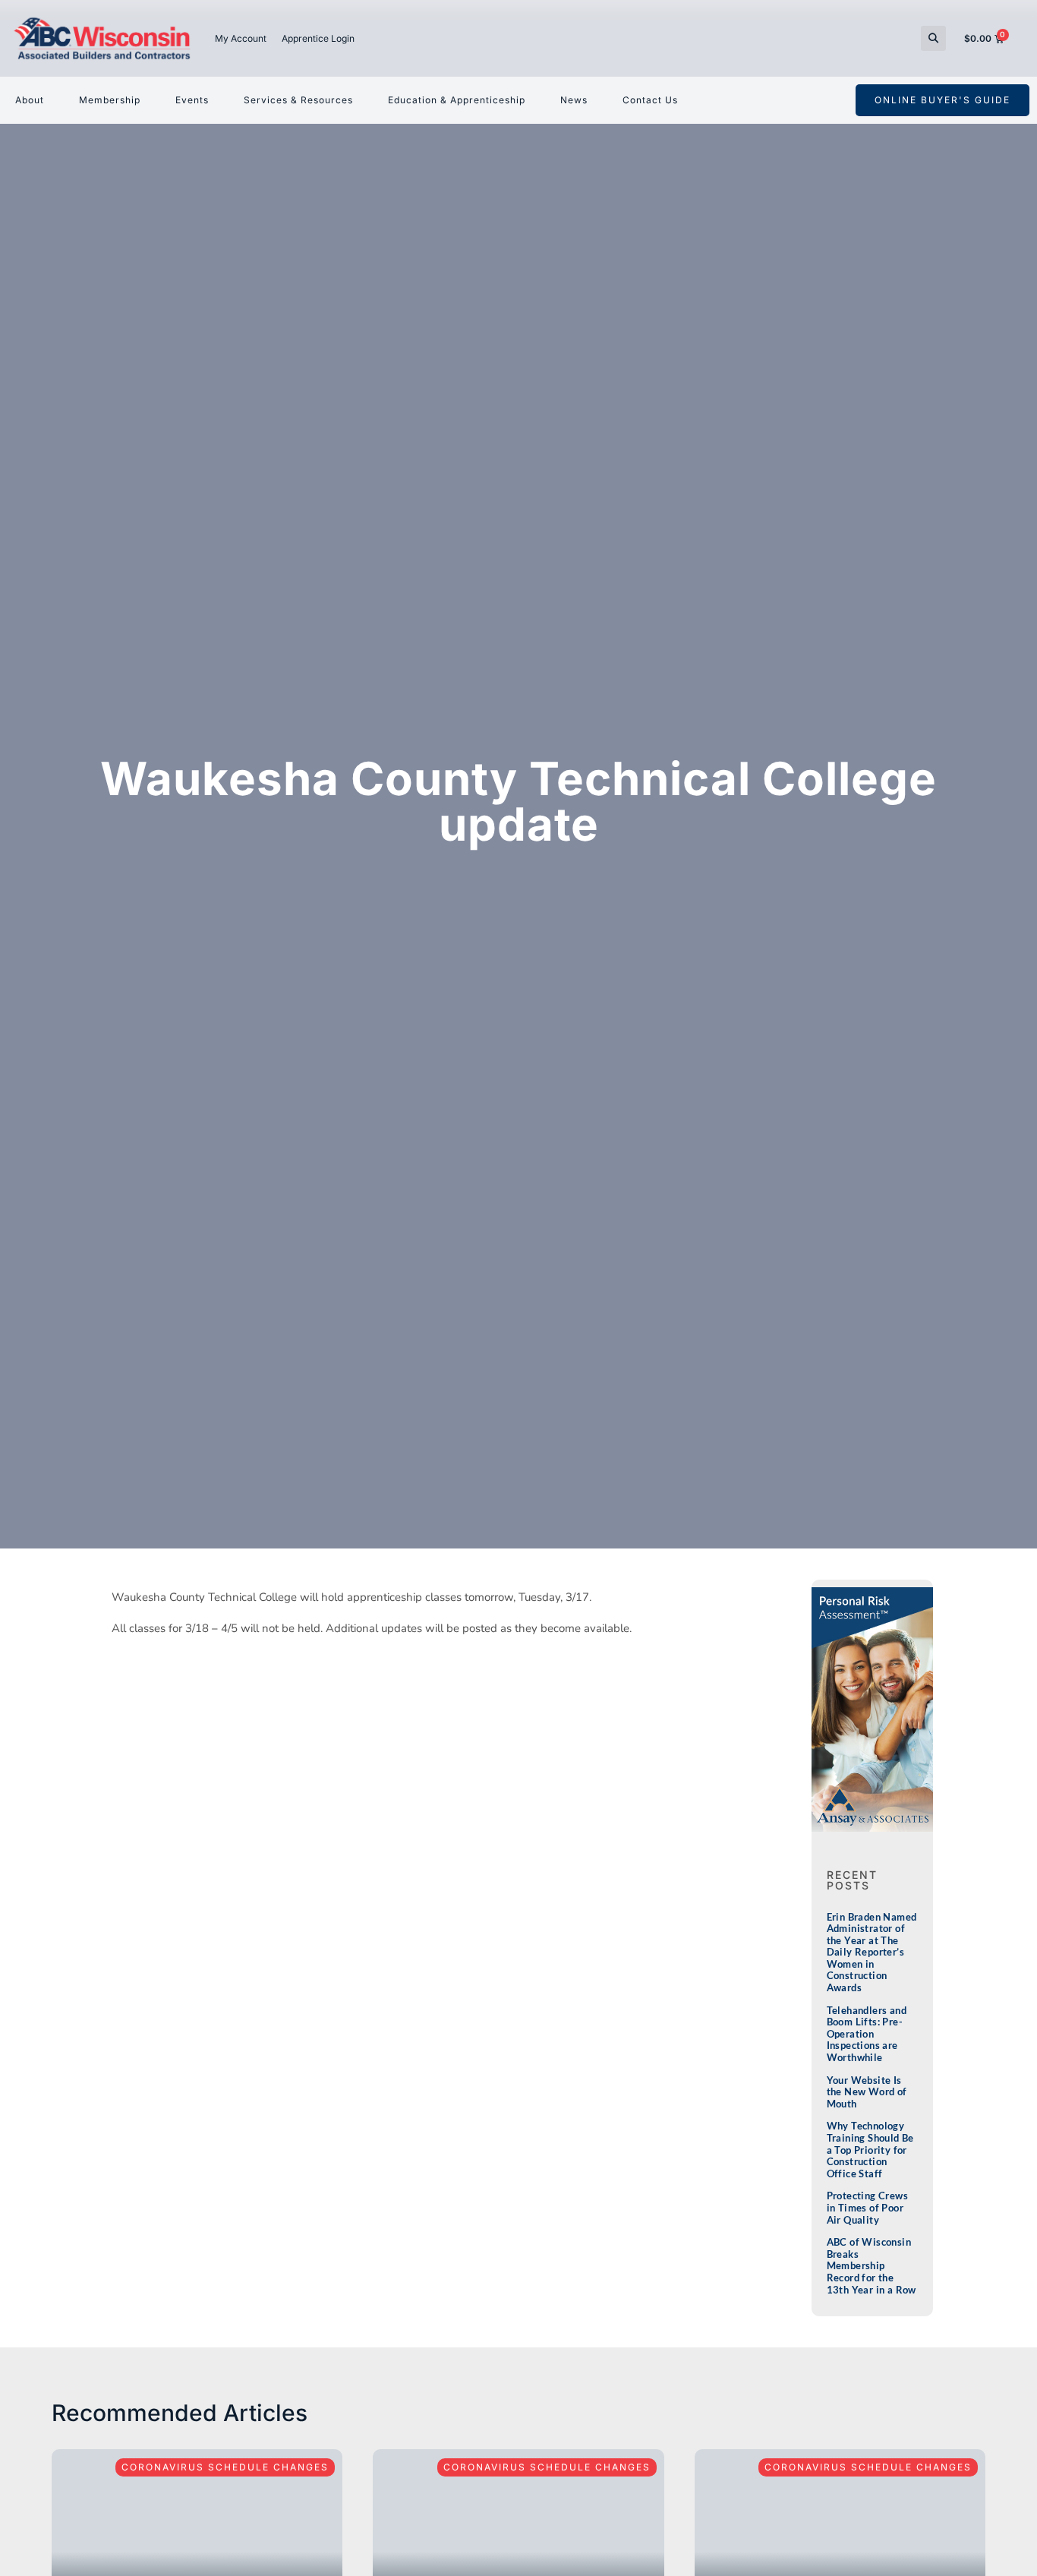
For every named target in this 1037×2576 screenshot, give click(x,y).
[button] (933, 38)
